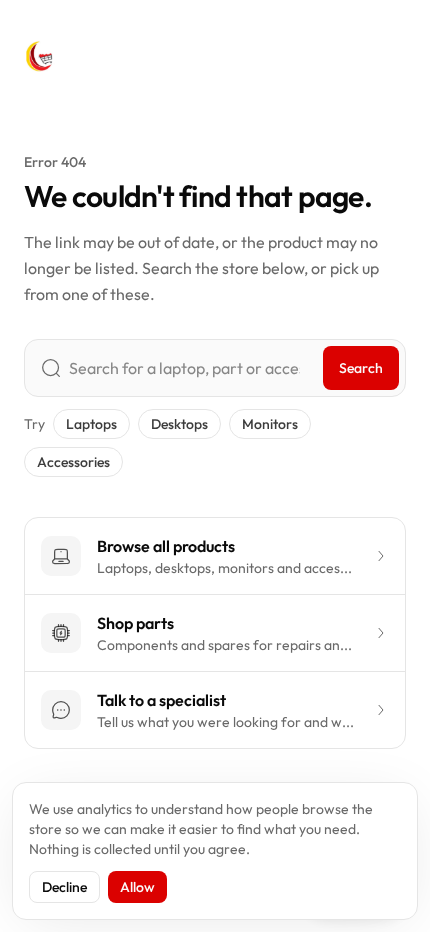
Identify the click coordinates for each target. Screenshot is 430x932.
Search (361, 368)
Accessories (73, 462)
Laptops (91, 424)
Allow (137, 887)
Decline (64, 887)
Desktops (179, 424)
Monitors (270, 424)
